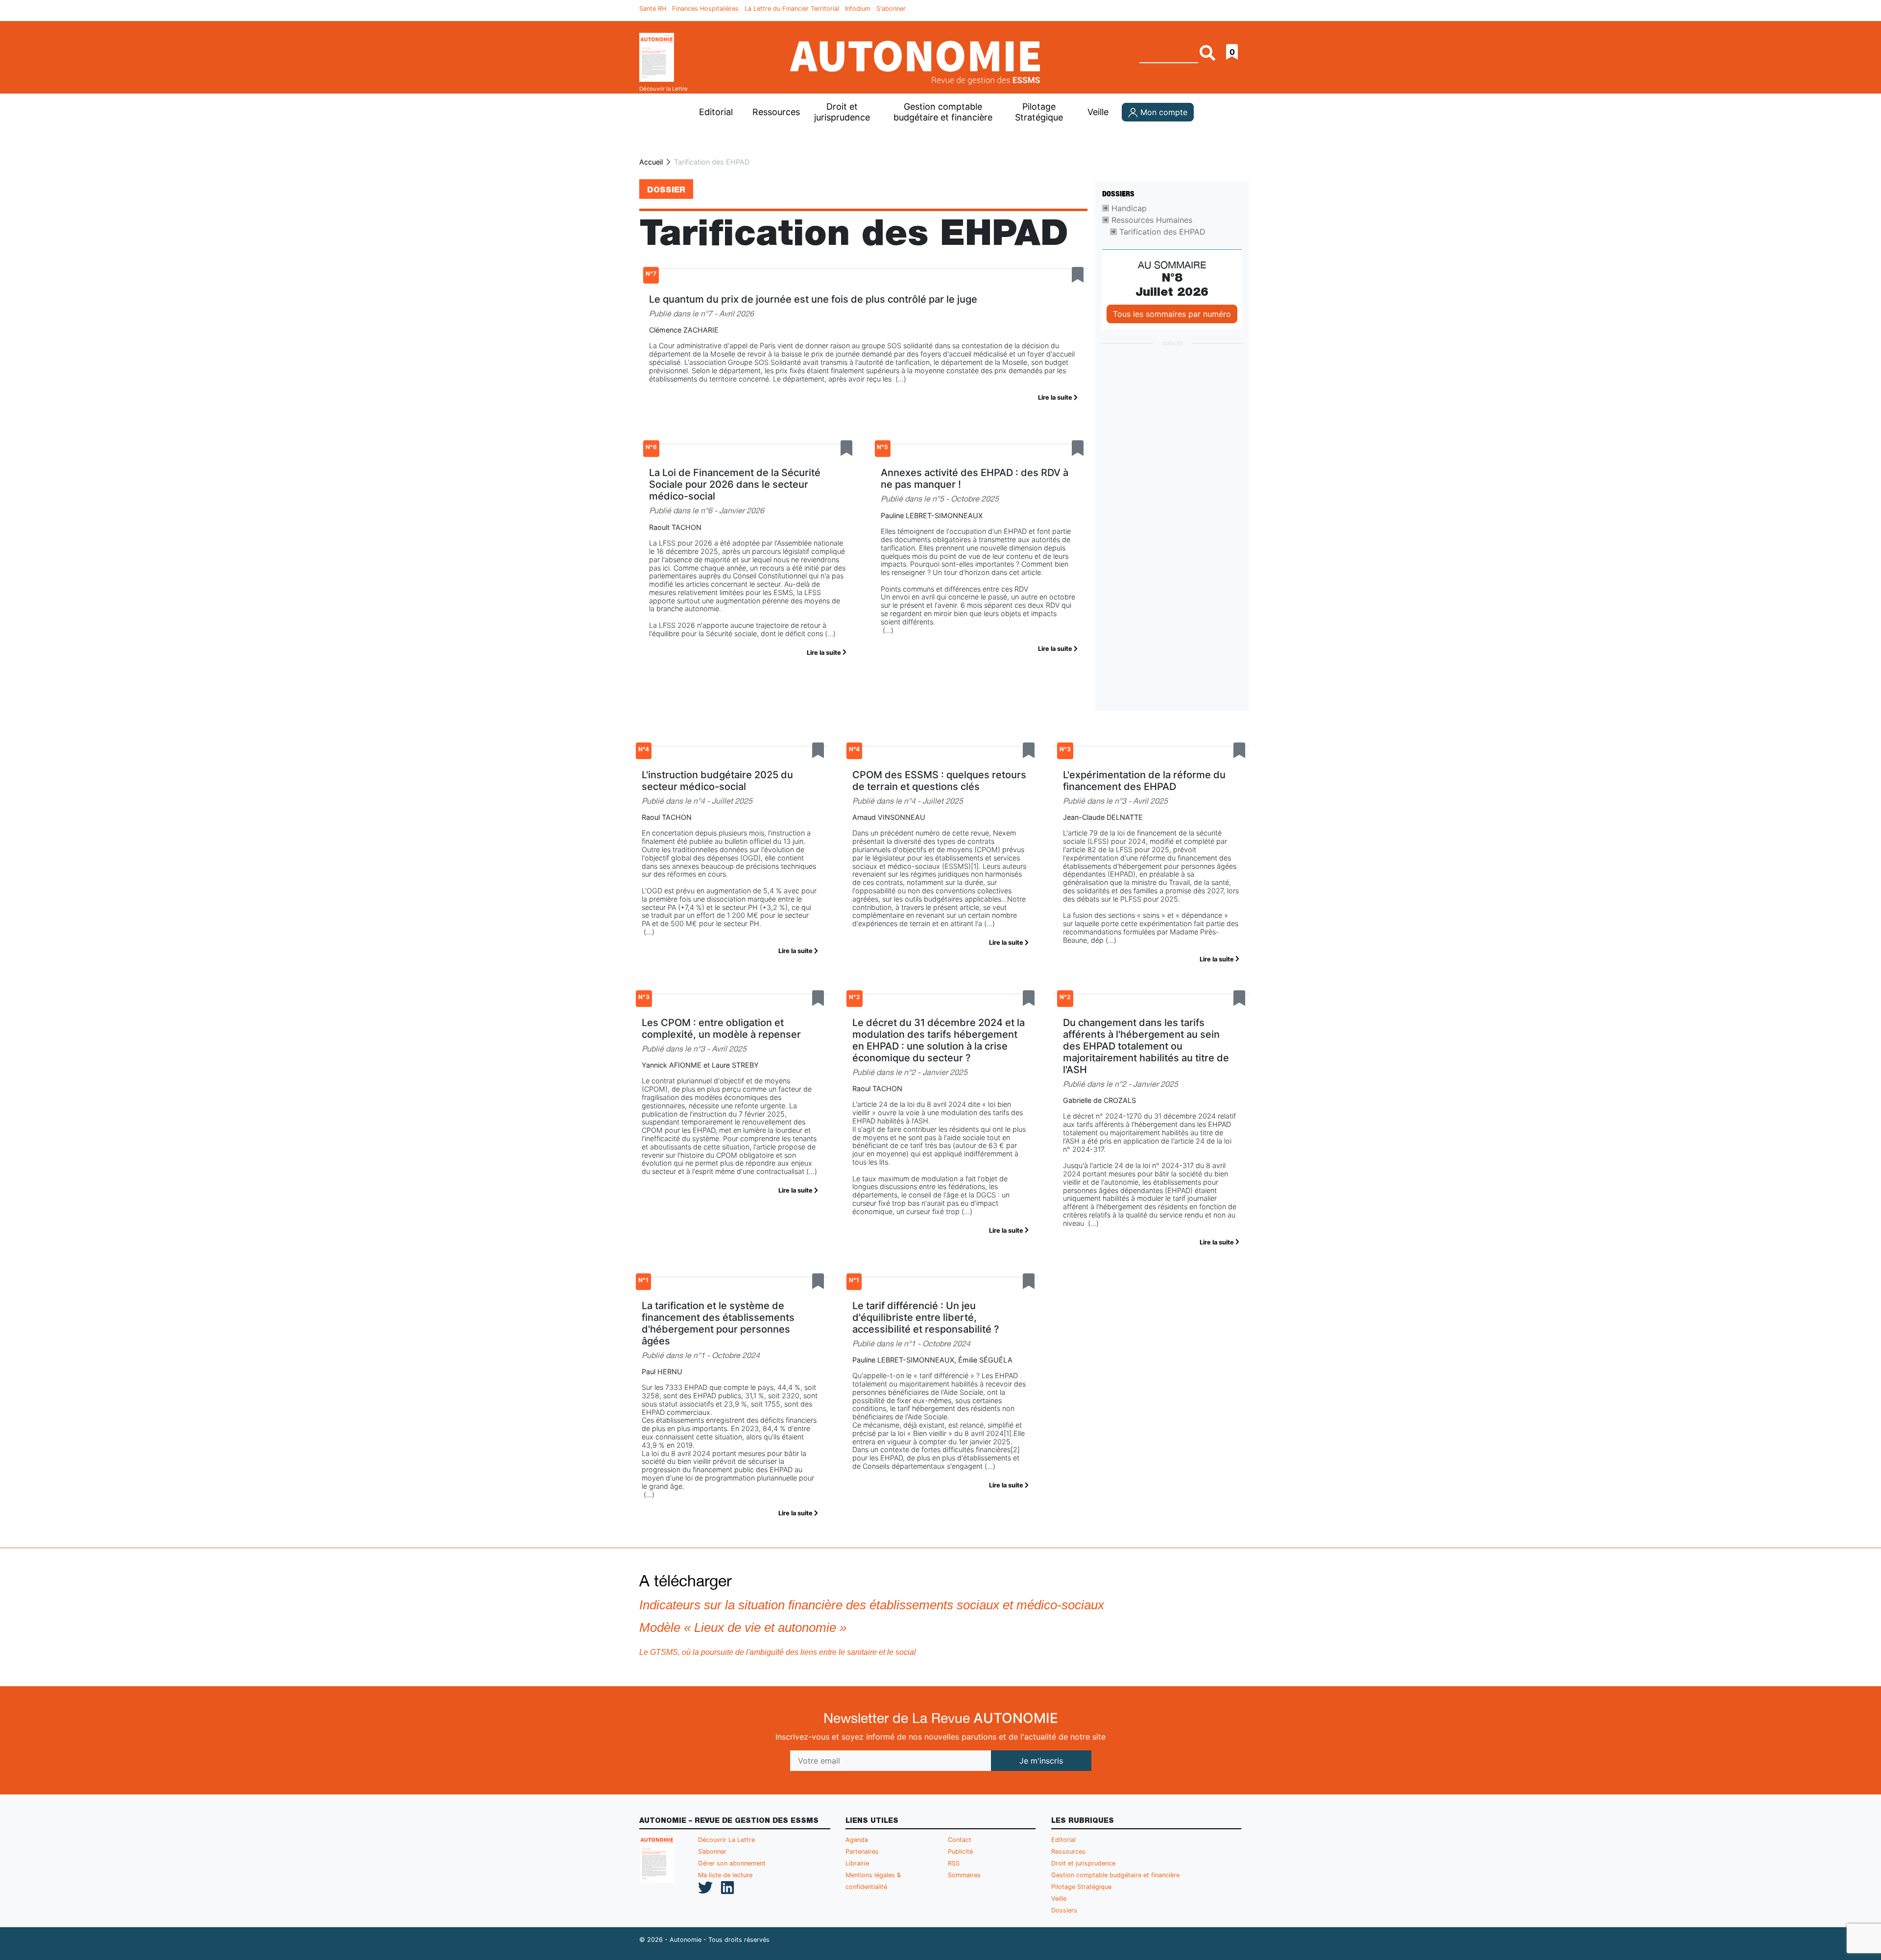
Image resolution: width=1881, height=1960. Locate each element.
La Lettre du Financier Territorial (792, 9)
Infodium (858, 9)
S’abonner (712, 1852)
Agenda (857, 1840)
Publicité (960, 1852)
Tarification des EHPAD (1161, 232)
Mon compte (1163, 112)
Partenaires (862, 1852)
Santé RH (653, 9)
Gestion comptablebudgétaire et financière (943, 112)
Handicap (1128, 208)
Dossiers (1064, 1910)
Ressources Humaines (1151, 220)
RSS (954, 1863)
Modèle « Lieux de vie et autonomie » (743, 1627)
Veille (1098, 112)
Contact (960, 1840)
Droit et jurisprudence (842, 112)
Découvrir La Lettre (726, 1840)
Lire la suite (1056, 397)
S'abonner (891, 9)
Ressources (775, 112)
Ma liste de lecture (725, 1875)
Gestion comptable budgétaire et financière (1115, 1875)
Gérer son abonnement (732, 1863)
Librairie (857, 1863)
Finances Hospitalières (705, 9)
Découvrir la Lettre (663, 89)
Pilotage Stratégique (1039, 112)
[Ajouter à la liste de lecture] (1078, 275)
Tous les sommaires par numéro (1172, 314)
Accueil (651, 162)
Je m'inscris (1041, 1761)
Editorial (716, 112)
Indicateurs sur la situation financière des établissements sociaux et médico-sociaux (872, 1605)
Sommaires (964, 1875)
